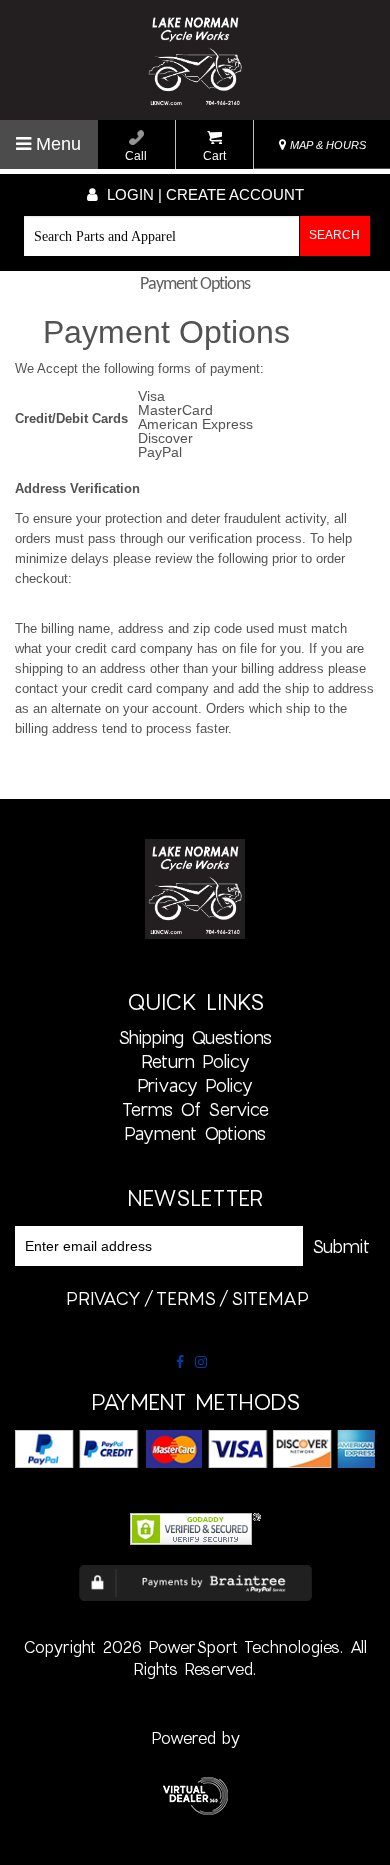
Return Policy (195, 1061)
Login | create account (203, 194)
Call (136, 156)
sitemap (270, 1298)
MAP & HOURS (326, 145)
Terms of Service (195, 1109)
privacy (103, 1298)
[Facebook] (180, 1362)
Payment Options (195, 1133)
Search (334, 235)
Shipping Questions (195, 1037)
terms (186, 1298)
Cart (214, 156)
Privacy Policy (195, 1085)
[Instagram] (201, 1362)
